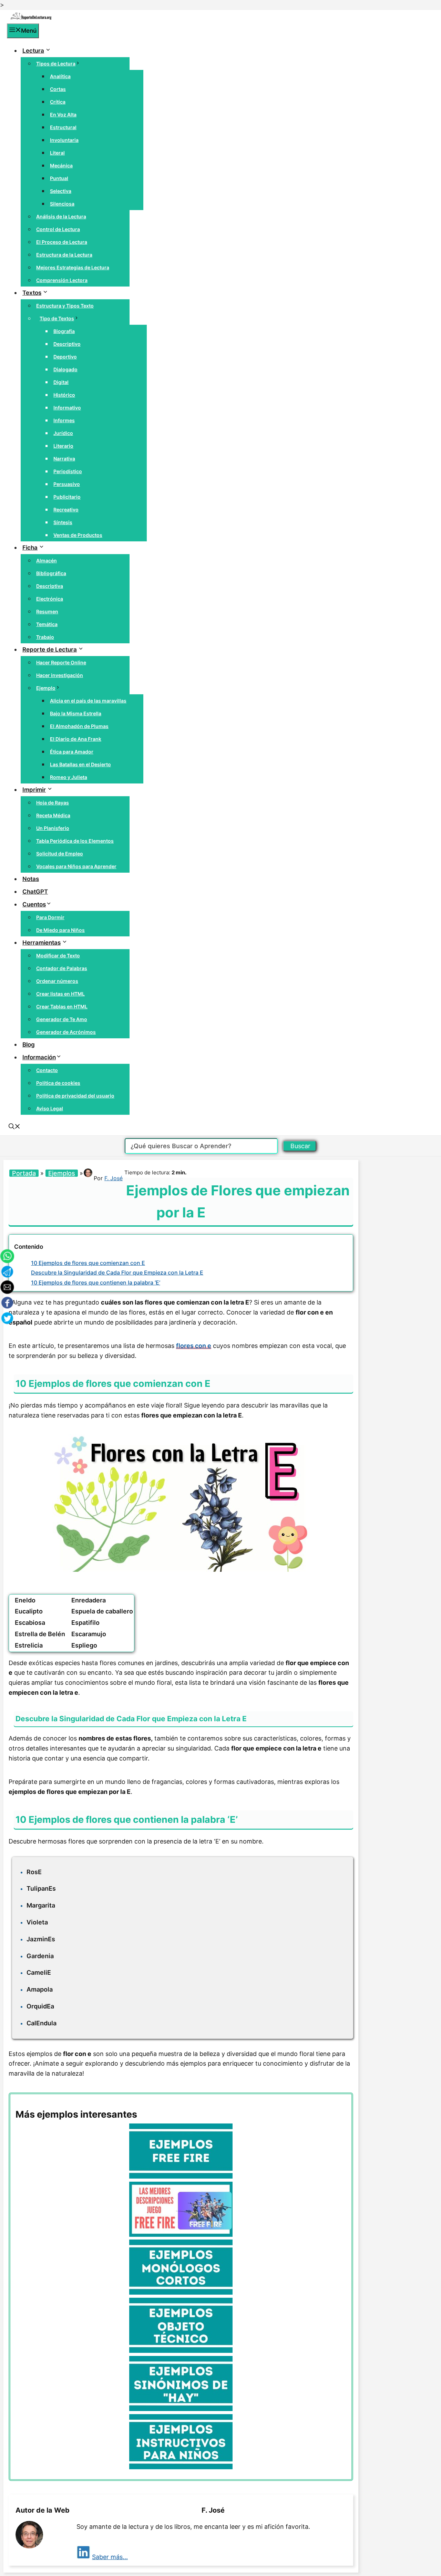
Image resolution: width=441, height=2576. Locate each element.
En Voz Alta (63, 115)
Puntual (59, 178)
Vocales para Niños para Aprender (76, 866)
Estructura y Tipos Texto (65, 306)
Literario (63, 446)
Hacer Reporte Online (61, 662)
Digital (61, 382)
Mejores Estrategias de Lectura (73, 267)
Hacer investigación (60, 675)
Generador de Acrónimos (66, 1032)
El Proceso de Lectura (62, 242)
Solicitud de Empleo (60, 854)
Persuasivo (67, 484)
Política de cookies (58, 1083)
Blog (29, 1045)
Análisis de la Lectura (61, 216)
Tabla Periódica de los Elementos (75, 841)
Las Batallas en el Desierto (80, 764)
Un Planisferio (53, 828)
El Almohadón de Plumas (79, 726)
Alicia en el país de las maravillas (88, 701)
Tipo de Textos (57, 318)
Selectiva (61, 191)
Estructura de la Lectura (64, 255)
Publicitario (67, 497)
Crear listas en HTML (60, 994)
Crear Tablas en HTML (62, 1006)
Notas (31, 879)
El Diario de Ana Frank (76, 739)
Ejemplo (46, 688)
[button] (14, 1127)
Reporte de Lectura (50, 650)
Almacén (47, 560)
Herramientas (42, 943)
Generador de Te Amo (62, 1019)
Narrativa (64, 459)
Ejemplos (62, 1173)
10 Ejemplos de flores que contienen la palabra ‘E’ (96, 1282)
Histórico (64, 395)
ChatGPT (35, 892)
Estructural (63, 127)
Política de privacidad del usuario (75, 1096)
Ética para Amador (72, 752)
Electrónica (50, 599)
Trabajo (45, 637)
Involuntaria (64, 140)
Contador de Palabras (62, 968)
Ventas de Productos (78, 535)
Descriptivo (67, 344)
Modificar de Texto (58, 955)
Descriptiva (50, 586)
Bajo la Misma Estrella (76, 713)
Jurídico (63, 433)
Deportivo (65, 357)
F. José (114, 1178)
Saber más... (110, 2557)
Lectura (33, 51)
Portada (24, 1173)
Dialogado (65, 369)
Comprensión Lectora (62, 280)
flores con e (194, 1346)
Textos (32, 293)
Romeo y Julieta (69, 777)
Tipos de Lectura (56, 64)
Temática (47, 624)
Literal (57, 153)
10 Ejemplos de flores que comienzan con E (88, 1263)
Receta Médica (53, 815)
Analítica (60, 76)
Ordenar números (57, 981)
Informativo (67, 408)
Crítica (58, 102)
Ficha (30, 548)
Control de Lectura (58, 229)
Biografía (64, 331)
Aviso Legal (50, 1108)
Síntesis (63, 522)
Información (39, 1057)
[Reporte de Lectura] (31, 18)
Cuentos (34, 904)
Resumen (47, 611)
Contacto (47, 1070)
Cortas (58, 89)
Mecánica (61, 165)
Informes (64, 420)
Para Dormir (50, 917)
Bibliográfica (51, 573)
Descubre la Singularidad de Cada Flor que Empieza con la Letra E (117, 1273)
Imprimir (34, 790)
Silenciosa (62, 204)
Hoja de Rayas (53, 803)
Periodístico (68, 471)
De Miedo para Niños (60, 930)
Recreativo (66, 510)
